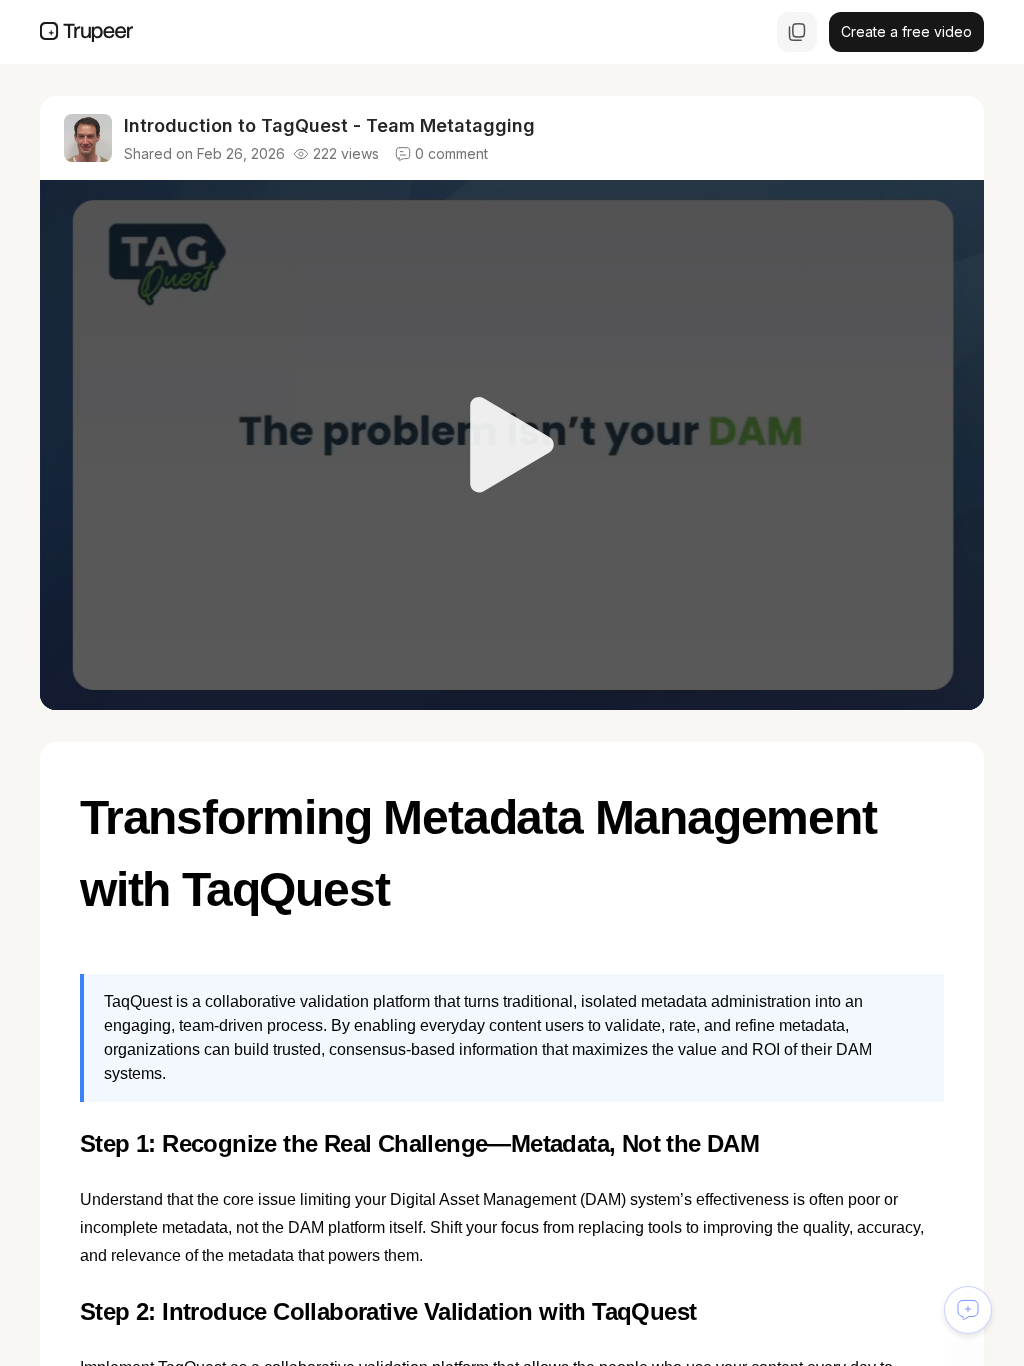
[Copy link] (797, 32)
